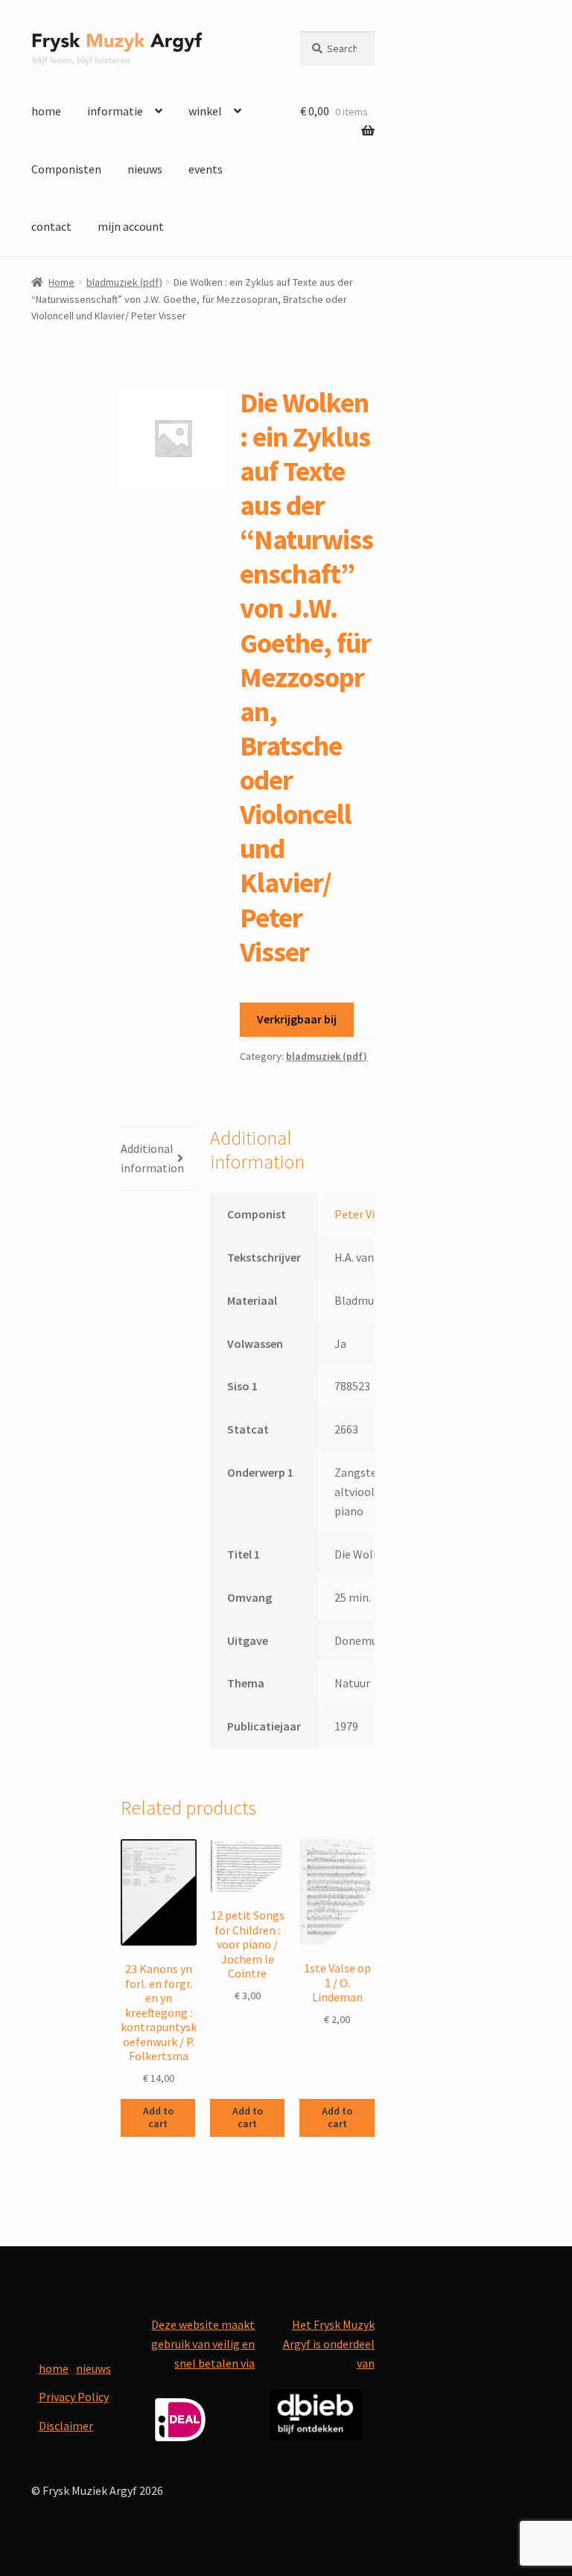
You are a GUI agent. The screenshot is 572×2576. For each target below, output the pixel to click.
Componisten (66, 169)
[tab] (158, 1159)
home (46, 111)
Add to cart (158, 2117)
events (206, 169)
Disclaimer (66, 2426)
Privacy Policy (74, 2397)
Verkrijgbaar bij (297, 1019)
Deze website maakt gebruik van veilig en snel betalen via (203, 2344)
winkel (205, 111)
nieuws (145, 169)
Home (61, 282)
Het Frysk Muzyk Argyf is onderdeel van (329, 2344)
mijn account (131, 226)
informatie (115, 111)
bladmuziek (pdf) (124, 282)
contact (51, 226)
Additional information (152, 1158)
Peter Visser (365, 1214)
